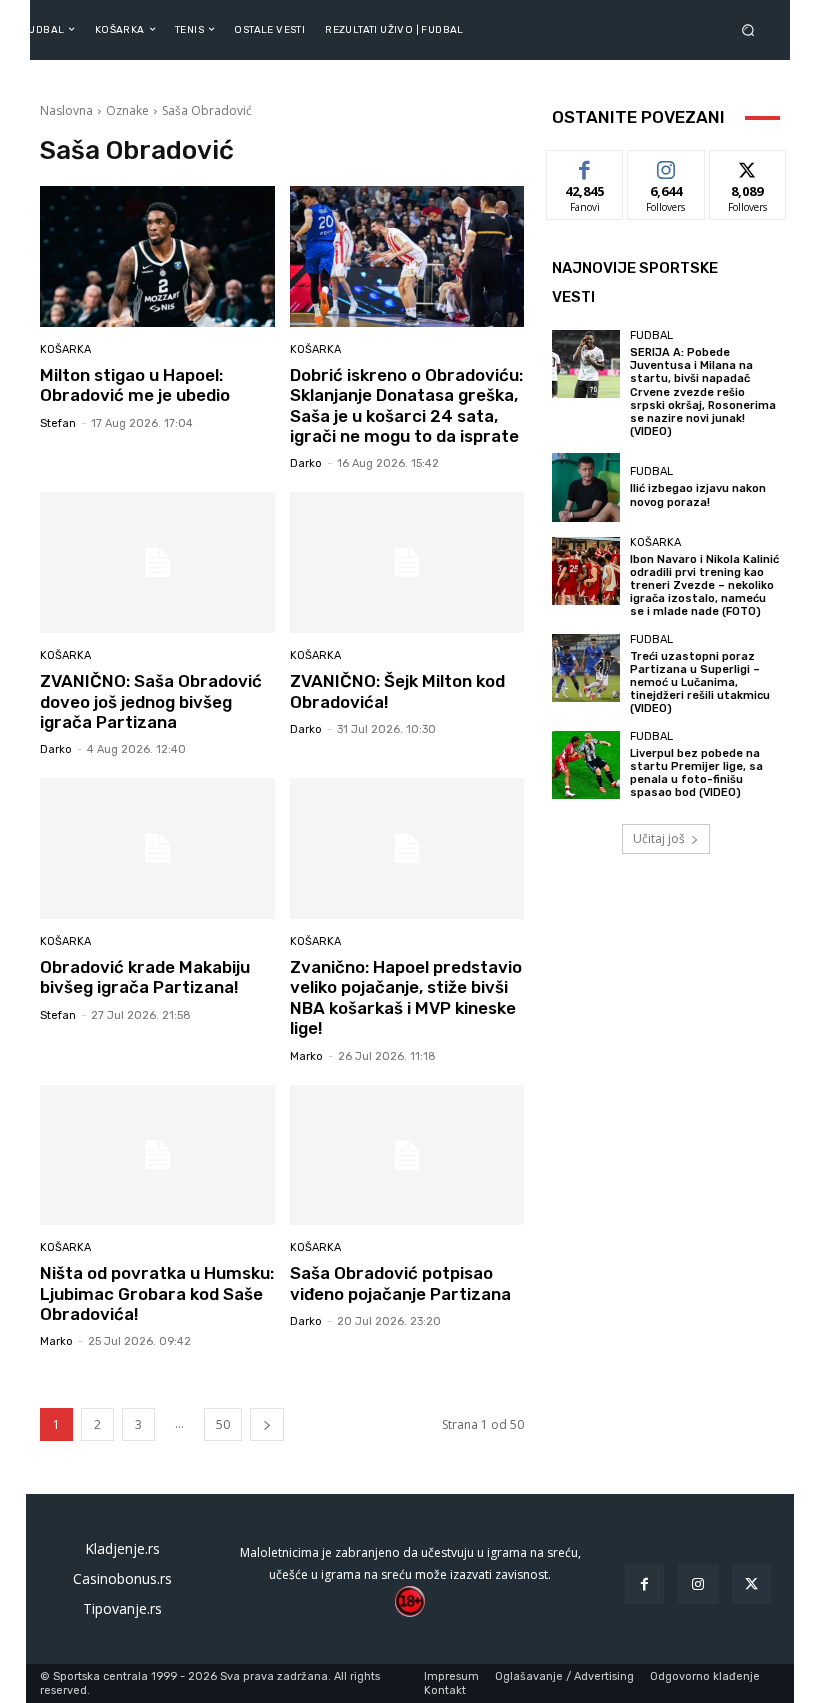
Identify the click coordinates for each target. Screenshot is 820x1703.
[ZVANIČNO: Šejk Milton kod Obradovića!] (407, 562)
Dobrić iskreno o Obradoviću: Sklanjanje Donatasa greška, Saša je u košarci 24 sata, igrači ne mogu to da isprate (406, 405)
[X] (751, 1584)
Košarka (65, 349)
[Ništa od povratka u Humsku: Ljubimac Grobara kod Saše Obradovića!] (157, 1155)
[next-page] (267, 1424)
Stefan (58, 423)
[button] (752, 29)
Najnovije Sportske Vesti (635, 282)
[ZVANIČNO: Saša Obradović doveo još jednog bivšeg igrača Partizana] (157, 562)
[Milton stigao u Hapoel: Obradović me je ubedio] (157, 256)
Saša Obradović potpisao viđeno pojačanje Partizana (400, 1283)
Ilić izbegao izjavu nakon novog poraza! (698, 495)
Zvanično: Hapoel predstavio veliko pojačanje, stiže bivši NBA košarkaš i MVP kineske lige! (406, 997)
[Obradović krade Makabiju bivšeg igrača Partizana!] (157, 848)
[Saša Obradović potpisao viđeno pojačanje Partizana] (407, 1155)
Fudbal (651, 335)
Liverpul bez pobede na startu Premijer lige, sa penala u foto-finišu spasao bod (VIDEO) (696, 773)
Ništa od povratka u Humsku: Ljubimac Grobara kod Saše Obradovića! (157, 1293)
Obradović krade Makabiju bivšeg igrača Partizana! (145, 977)
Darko (306, 463)
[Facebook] (644, 1584)
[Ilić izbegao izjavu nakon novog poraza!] (586, 487)
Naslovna (66, 110)
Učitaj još (659, 838)
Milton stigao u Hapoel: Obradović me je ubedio (135, 385)
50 (223, 1424)
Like (585, 165)
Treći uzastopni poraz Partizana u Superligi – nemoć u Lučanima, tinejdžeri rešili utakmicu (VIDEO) (700, 683)
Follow (666, 165)
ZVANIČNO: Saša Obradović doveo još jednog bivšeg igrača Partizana (151, 701)
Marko (306, 1056)
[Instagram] (697, 1584)
